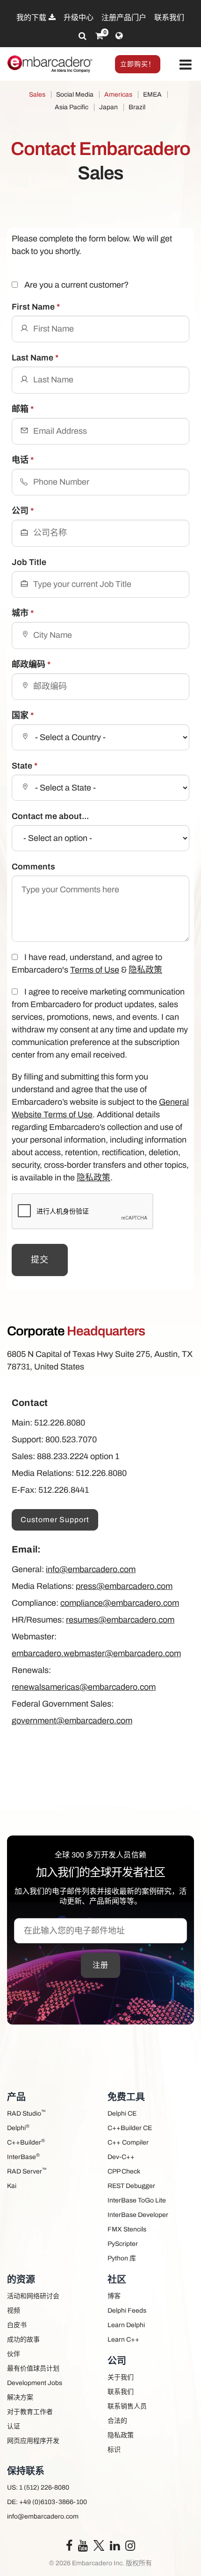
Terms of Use (95, 970)
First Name (36, 307)
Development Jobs (35, 2383)
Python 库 (122, 2258)
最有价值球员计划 (33, 2368)
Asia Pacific (72, 107)
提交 (40, 1260)
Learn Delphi (126, 2325)
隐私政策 (145, 970)
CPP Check (124, 2171)
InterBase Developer (138, 2215)
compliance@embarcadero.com (120, 1603)
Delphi (18, 2128)
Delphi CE (122, 2114)
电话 (23, 460)
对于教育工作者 (30, 2412)
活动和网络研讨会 (33, 2296)
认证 (14, 2426)
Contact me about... (50, 816)
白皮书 (17, 2325)
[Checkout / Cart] (99, 36)
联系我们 (169, 18)
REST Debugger (131, 2186)
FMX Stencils (127, 2229)
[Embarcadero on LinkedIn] (115, 2548)
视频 (14, 2311)
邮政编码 (31, 664)
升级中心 (79, 18)
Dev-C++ (121, 2157)
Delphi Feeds (127, 2311)
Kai (12, 2186)
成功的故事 (23, 2340)
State (25, 766)
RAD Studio (26, 2113)
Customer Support (55, 1520)
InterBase (23, 2156)
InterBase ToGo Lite (137, 2200)
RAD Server (27, 2171)
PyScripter (123, 2244)
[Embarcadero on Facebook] (69, 2548)
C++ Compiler (128, 2142)
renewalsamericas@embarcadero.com (84, 1687)
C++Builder (26, 2142)
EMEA (152, 95)
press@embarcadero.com (124, 1586)
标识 (114, 2450)
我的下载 (32, 18)
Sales (37, 95)
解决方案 (20, 2397)
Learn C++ (123, 2340)
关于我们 (121, 2377)
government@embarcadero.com (72, 1721)
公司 (23, 511)
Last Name (35, 358)
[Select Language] (119, 36)
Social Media (75, 95)
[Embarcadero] (50, 64)
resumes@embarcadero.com (120, 1620)
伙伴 (14, 2354)
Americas (118, 95)
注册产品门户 (124, 18)
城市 (23, 613)
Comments (33, 867)
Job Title (29, 562)
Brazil (137, 107)
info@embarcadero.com (91, 1569)
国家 (23, 715)
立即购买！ (138, 64)
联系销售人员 (127, 2406)
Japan (108, 107)
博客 (114, 2296)
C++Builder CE (130, 2128)
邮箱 (23, 409)
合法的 (117, 2421)
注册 (100, 1965)
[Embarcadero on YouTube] (83, 2548)
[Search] (83, 36)
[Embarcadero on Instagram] (130, 2548)
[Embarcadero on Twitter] (99, 2545)
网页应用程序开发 (33, 2441)
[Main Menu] (186, 65)
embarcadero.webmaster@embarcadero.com (96, 1653)
